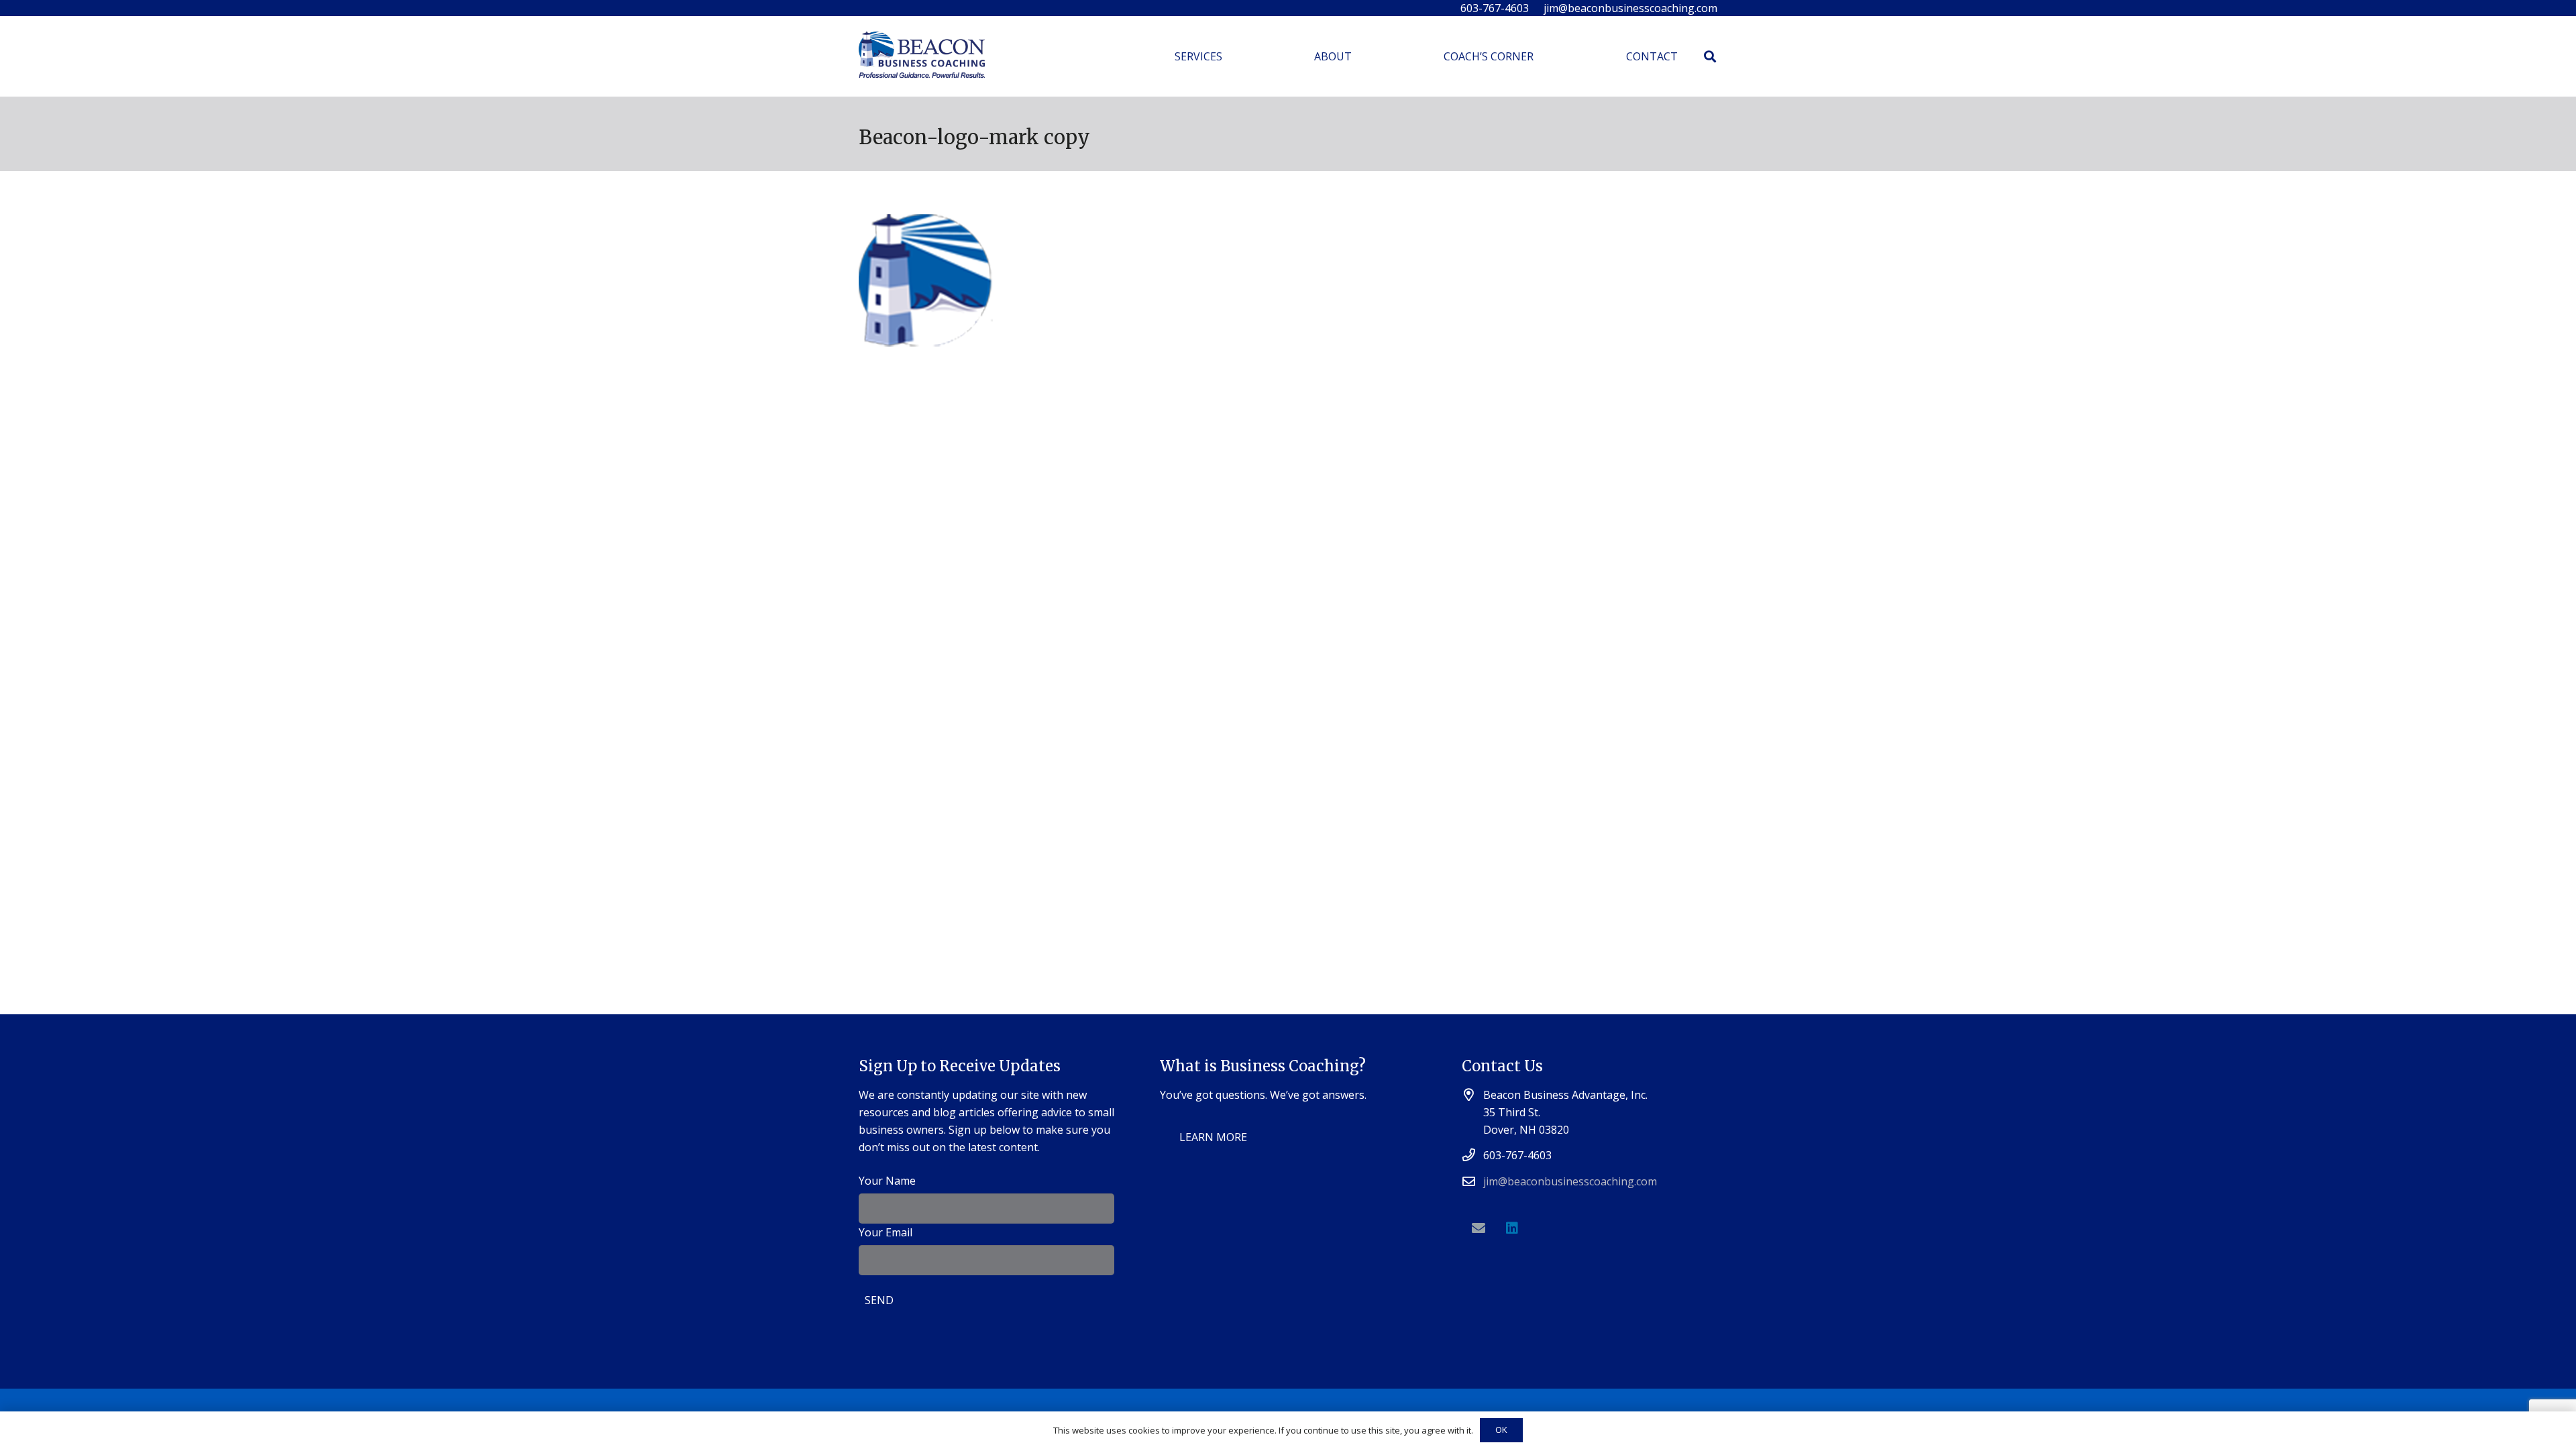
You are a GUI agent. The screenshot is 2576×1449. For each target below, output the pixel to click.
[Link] (922, 57)
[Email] (1479, 1228)
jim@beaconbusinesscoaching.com (1570, 1181)
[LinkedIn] (1512, 1228)
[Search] (1710, 57)
